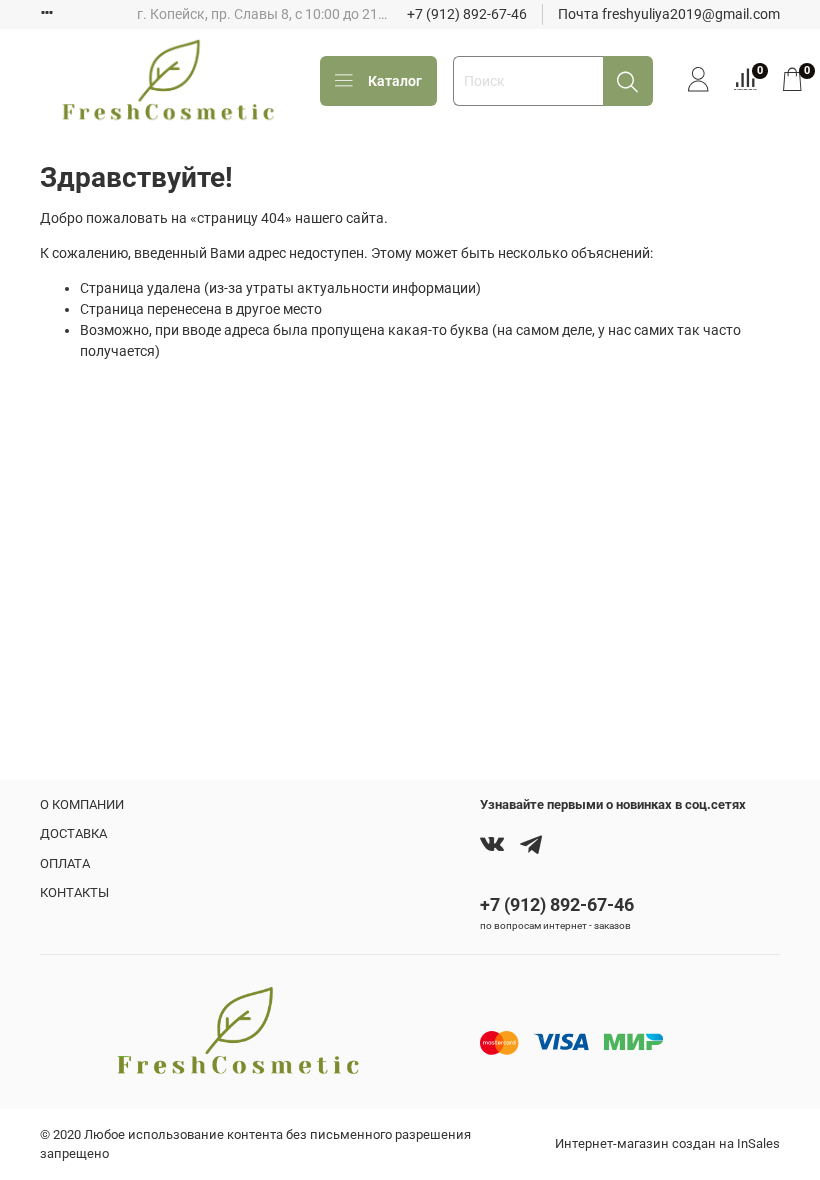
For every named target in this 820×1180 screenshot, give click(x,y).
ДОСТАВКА (73, 833)
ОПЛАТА (65, 863)
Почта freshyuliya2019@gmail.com (669, 14)
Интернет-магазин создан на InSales (667, 1143)
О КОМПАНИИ (82, 804)
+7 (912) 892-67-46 (467, 14)
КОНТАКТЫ (74, 892)
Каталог (395, 81)
